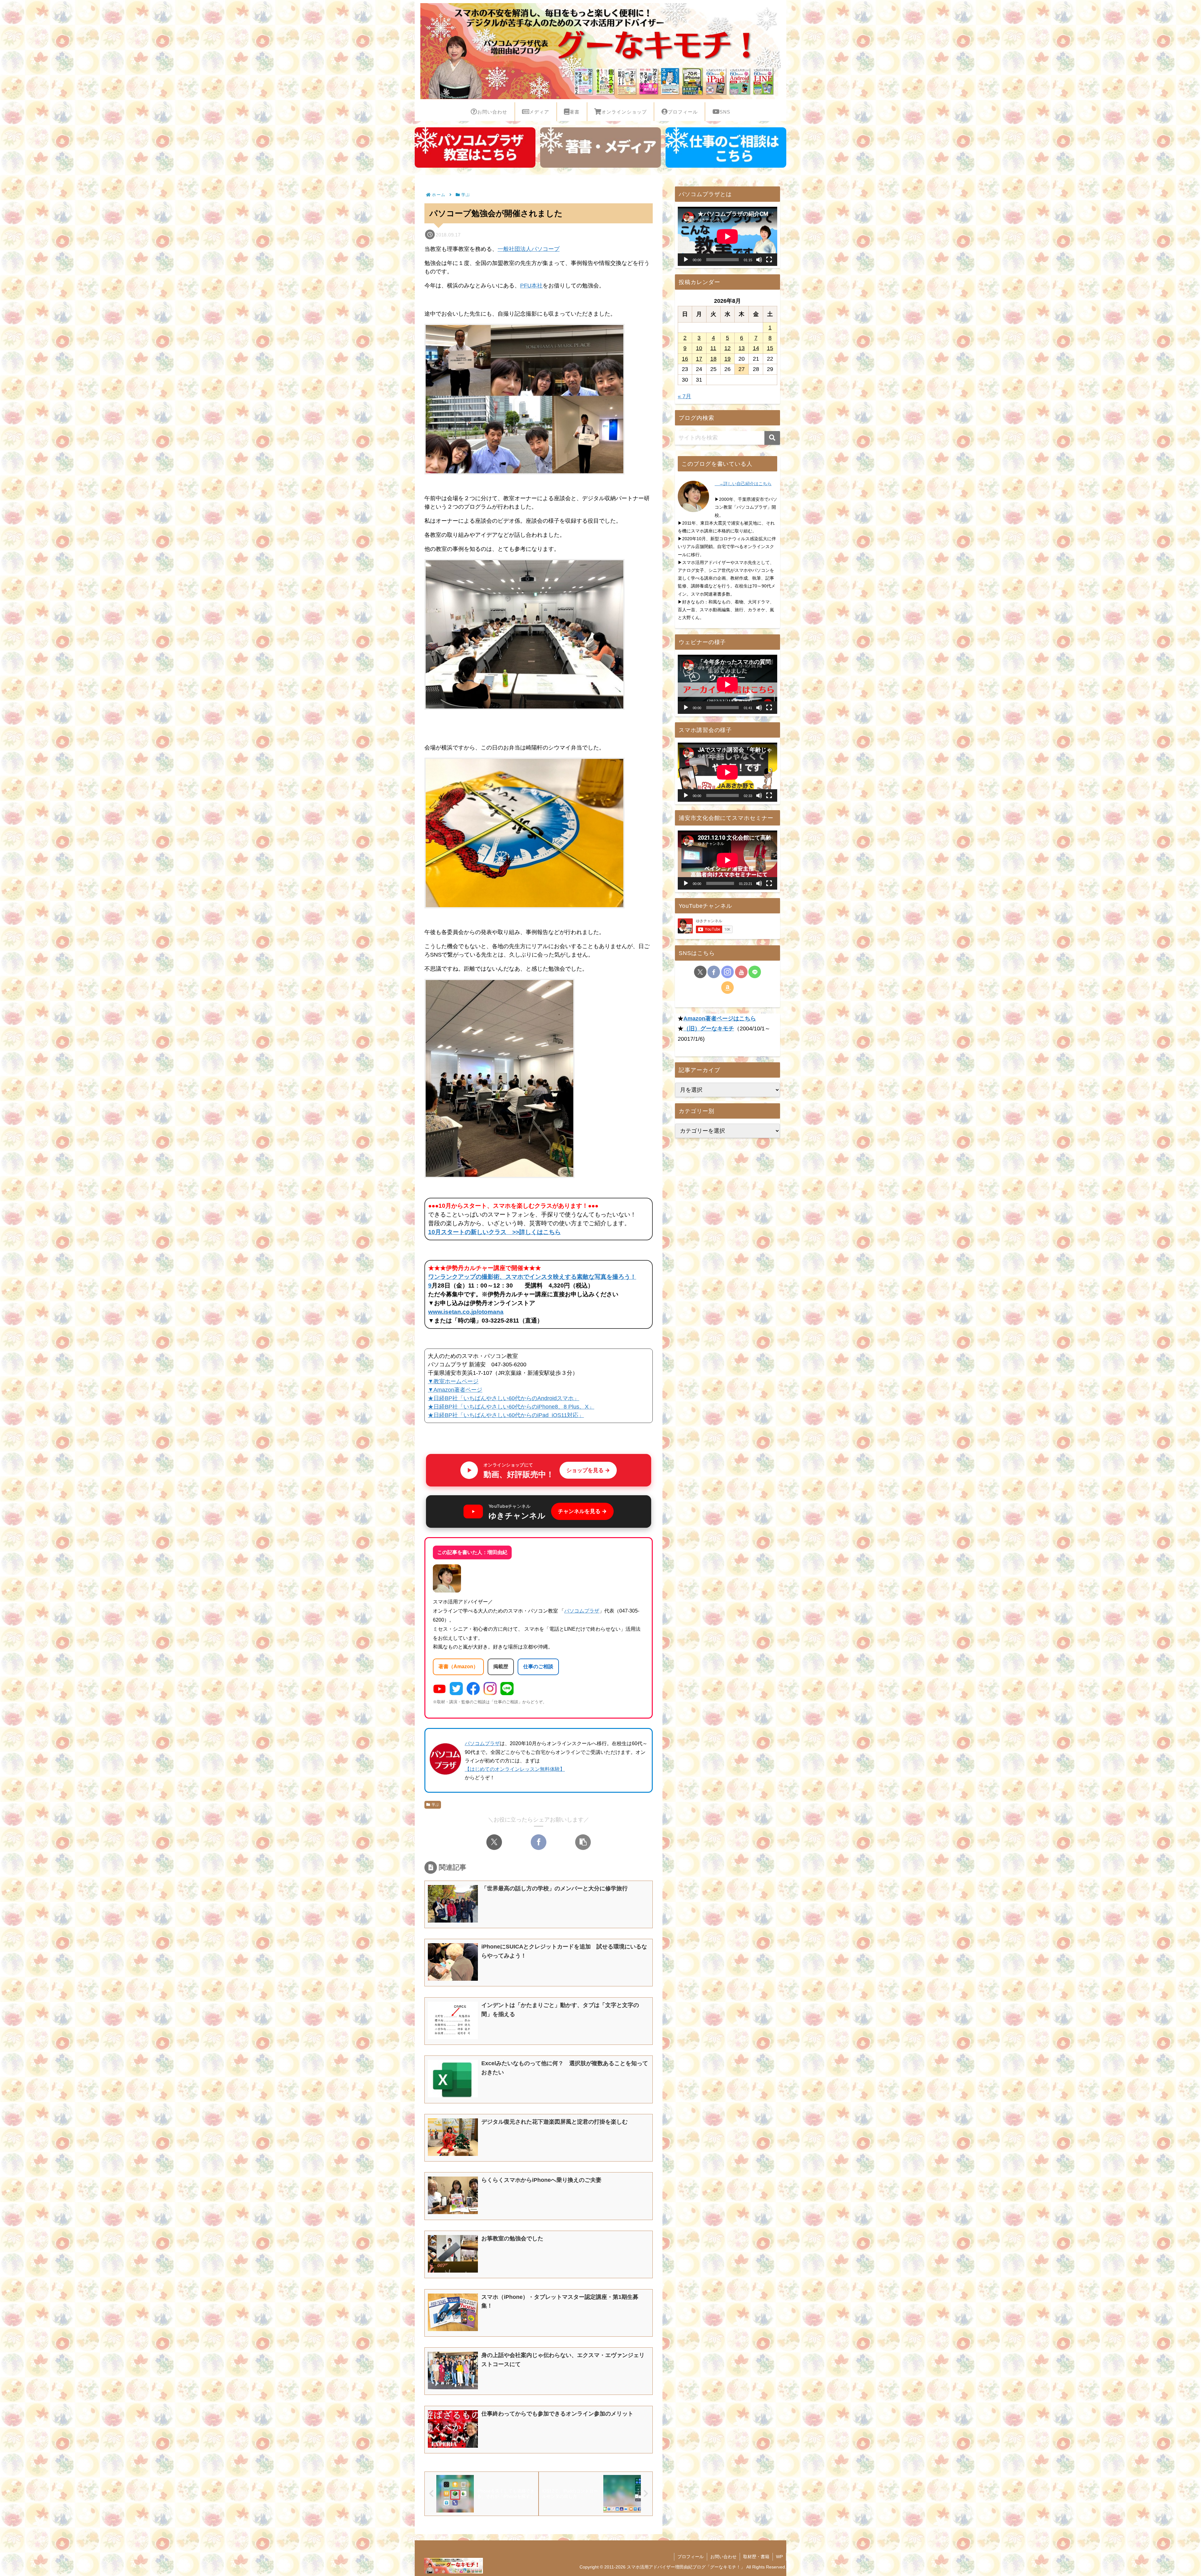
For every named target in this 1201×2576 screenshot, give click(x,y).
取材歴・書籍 (756, 2557)
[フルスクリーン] (769, 260)
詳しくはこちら (540, 1232)
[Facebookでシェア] (539, 1842)
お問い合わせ (723, 2557)
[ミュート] (759, 260)
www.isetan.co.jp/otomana (466, 1312)
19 (727, 359)
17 (699, 359)
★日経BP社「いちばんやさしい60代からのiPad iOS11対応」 (506, 1415)
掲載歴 (501, 1667)
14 (756, 348)
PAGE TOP (1170, 2494)
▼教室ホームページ (453, 1381)
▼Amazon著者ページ (455, 1390)
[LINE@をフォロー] (755, 972)
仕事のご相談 (538, 1667)
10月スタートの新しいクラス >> (474, 1232)
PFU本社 (531, 286)
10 (699, 348)
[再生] (686, 260)
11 (713, 348)
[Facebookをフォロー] (714, 972)
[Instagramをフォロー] (727, 972)
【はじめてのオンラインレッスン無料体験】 (515, 1769)
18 (713, 359)
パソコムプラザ (582, 1611)
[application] (727, 236)
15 (770, 348)
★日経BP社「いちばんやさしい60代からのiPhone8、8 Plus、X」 (511, 1407)
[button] (583, 1842)
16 (685, 359)
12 (727, 348)
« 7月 (684, 396)
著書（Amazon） (458, 1667)
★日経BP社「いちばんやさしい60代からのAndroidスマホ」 (504, 1398)
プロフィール (691, 2557)
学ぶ (435, 1805)
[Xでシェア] (494, 1842)
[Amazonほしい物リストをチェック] (727, 988)
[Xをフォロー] (700, 972)
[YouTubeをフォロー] (741, 972)
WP (779, 2557)
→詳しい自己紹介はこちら (743, 484)
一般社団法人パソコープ (529, 249)
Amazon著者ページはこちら (720, 1019)
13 (742, 348)
